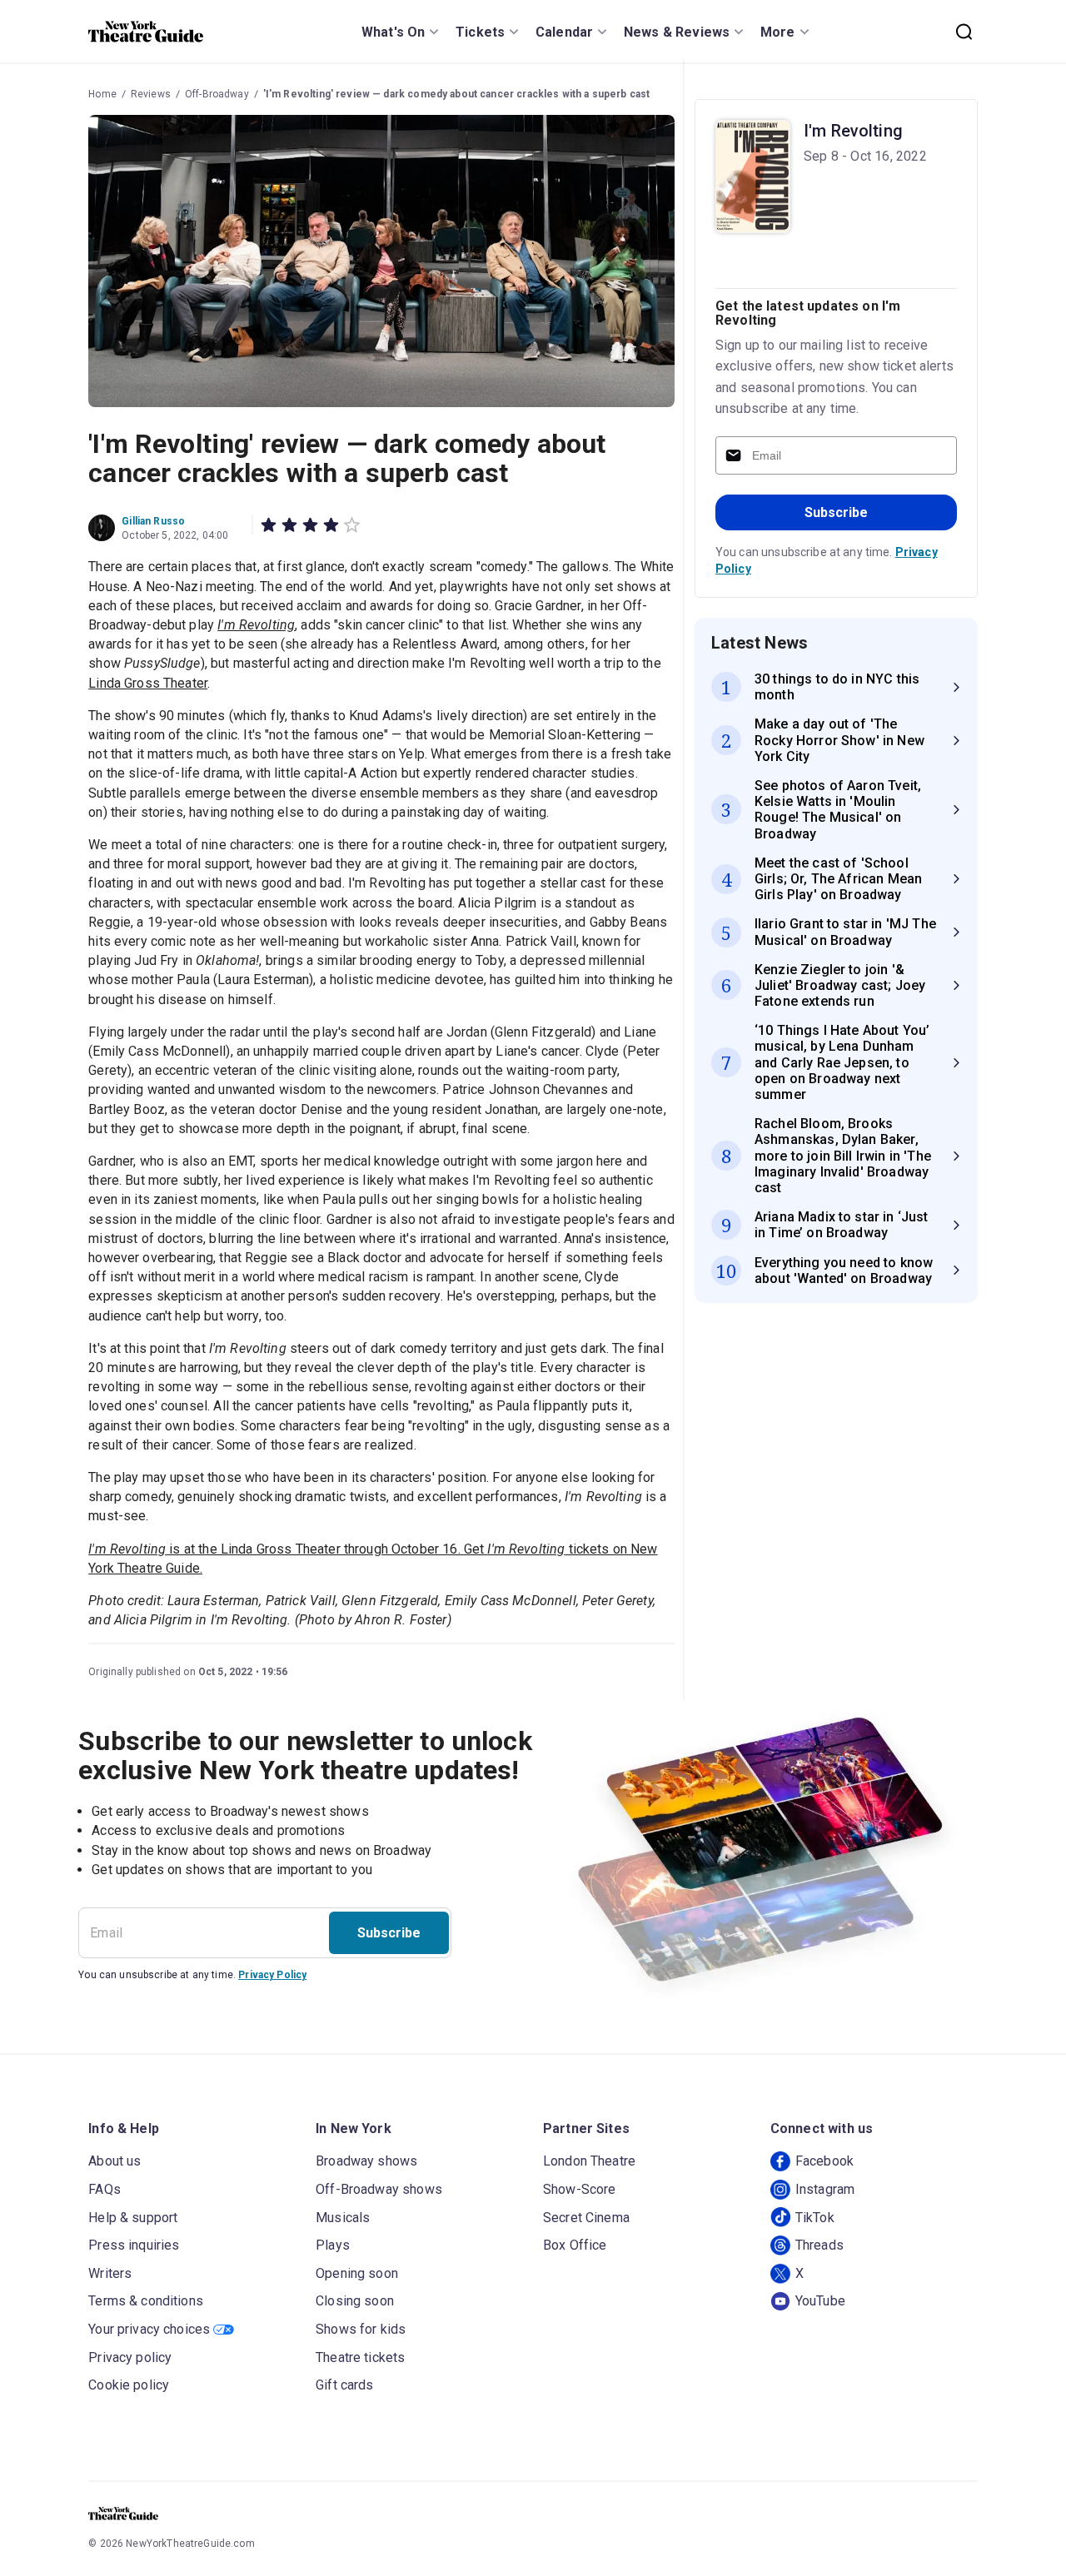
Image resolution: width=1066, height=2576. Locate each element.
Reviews (151, 94)
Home (102, 94)
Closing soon (355, 2301)
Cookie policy (129, 2385)
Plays (333, 2245)
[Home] (146, 32)
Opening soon (357, 2273)
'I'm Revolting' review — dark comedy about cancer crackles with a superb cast (457, 94)
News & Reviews (677, 32)
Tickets (480, 32)
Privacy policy (130, 2357)
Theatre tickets (360, 2357)
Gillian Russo (153, 521)
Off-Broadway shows (379, 2189)
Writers (110, 2273)
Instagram (825, 2189)
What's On (393, 32)
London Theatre (589, 2161)
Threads (819, 2245)
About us (115, 2161)
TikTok (815, 2218)
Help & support (133, 2218)
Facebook (824, 2161)
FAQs (105, 2189)
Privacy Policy (272, 1975)
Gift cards (345, 2385)
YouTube (820, 2301)
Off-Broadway (217, 94)
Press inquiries (134, 2245)
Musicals (343, 2218)
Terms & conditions (146, 2301)
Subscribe (836, 512)
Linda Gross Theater (148, 683)
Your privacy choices (149, 2329)
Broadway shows (366, 2161)
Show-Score (580, 2189)
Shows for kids (361, 2329)
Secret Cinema (586, 2218)
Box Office (575, 2245)
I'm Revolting (853, 131)
